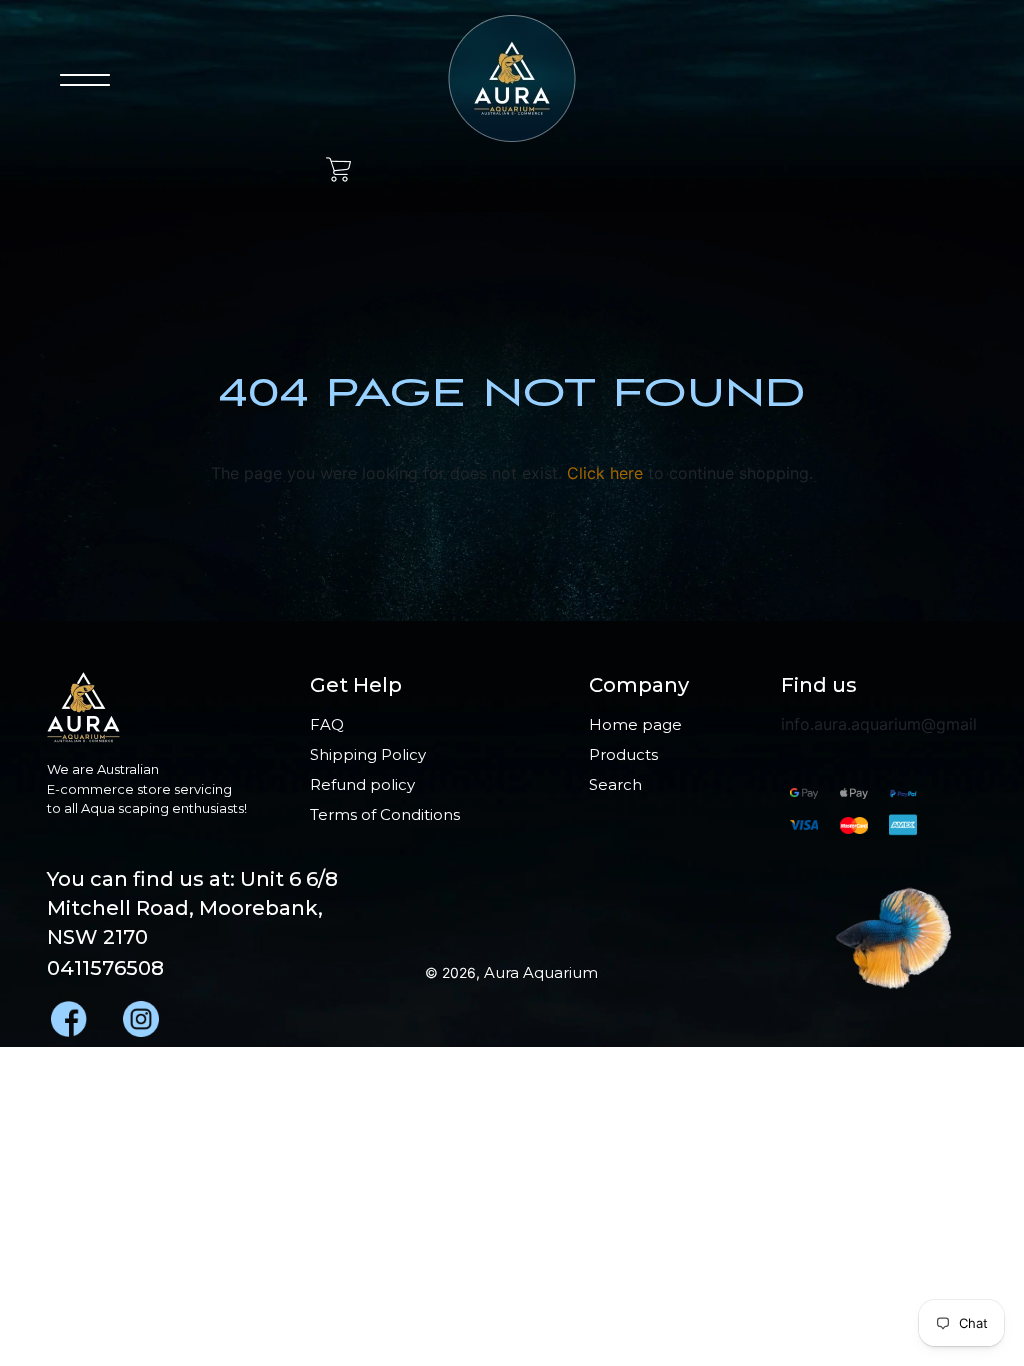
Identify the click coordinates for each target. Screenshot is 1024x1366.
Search (615, 784)
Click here (605, 473)
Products (623, 754)
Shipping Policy (368, 754)
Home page (635, 724)
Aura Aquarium (541, 972)
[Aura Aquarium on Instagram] (139, 1014)
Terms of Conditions (385, 814)
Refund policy (362, 784)
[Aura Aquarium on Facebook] (67, 1014)
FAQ (327, 724)
